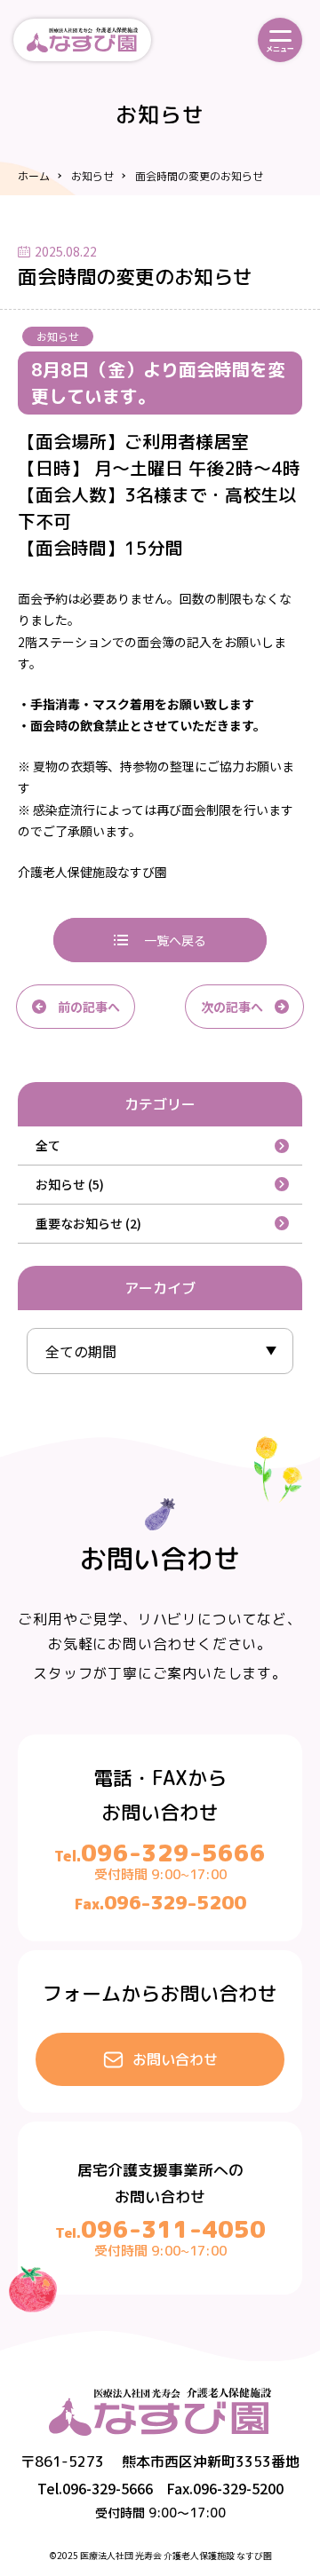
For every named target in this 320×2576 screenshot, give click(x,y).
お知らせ (92, 176)
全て (48, 1145)
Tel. (160, 1856)
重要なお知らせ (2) (88, 1223)
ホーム (34, 176)
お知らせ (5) (70, 1184)
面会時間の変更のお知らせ (199, 176)
